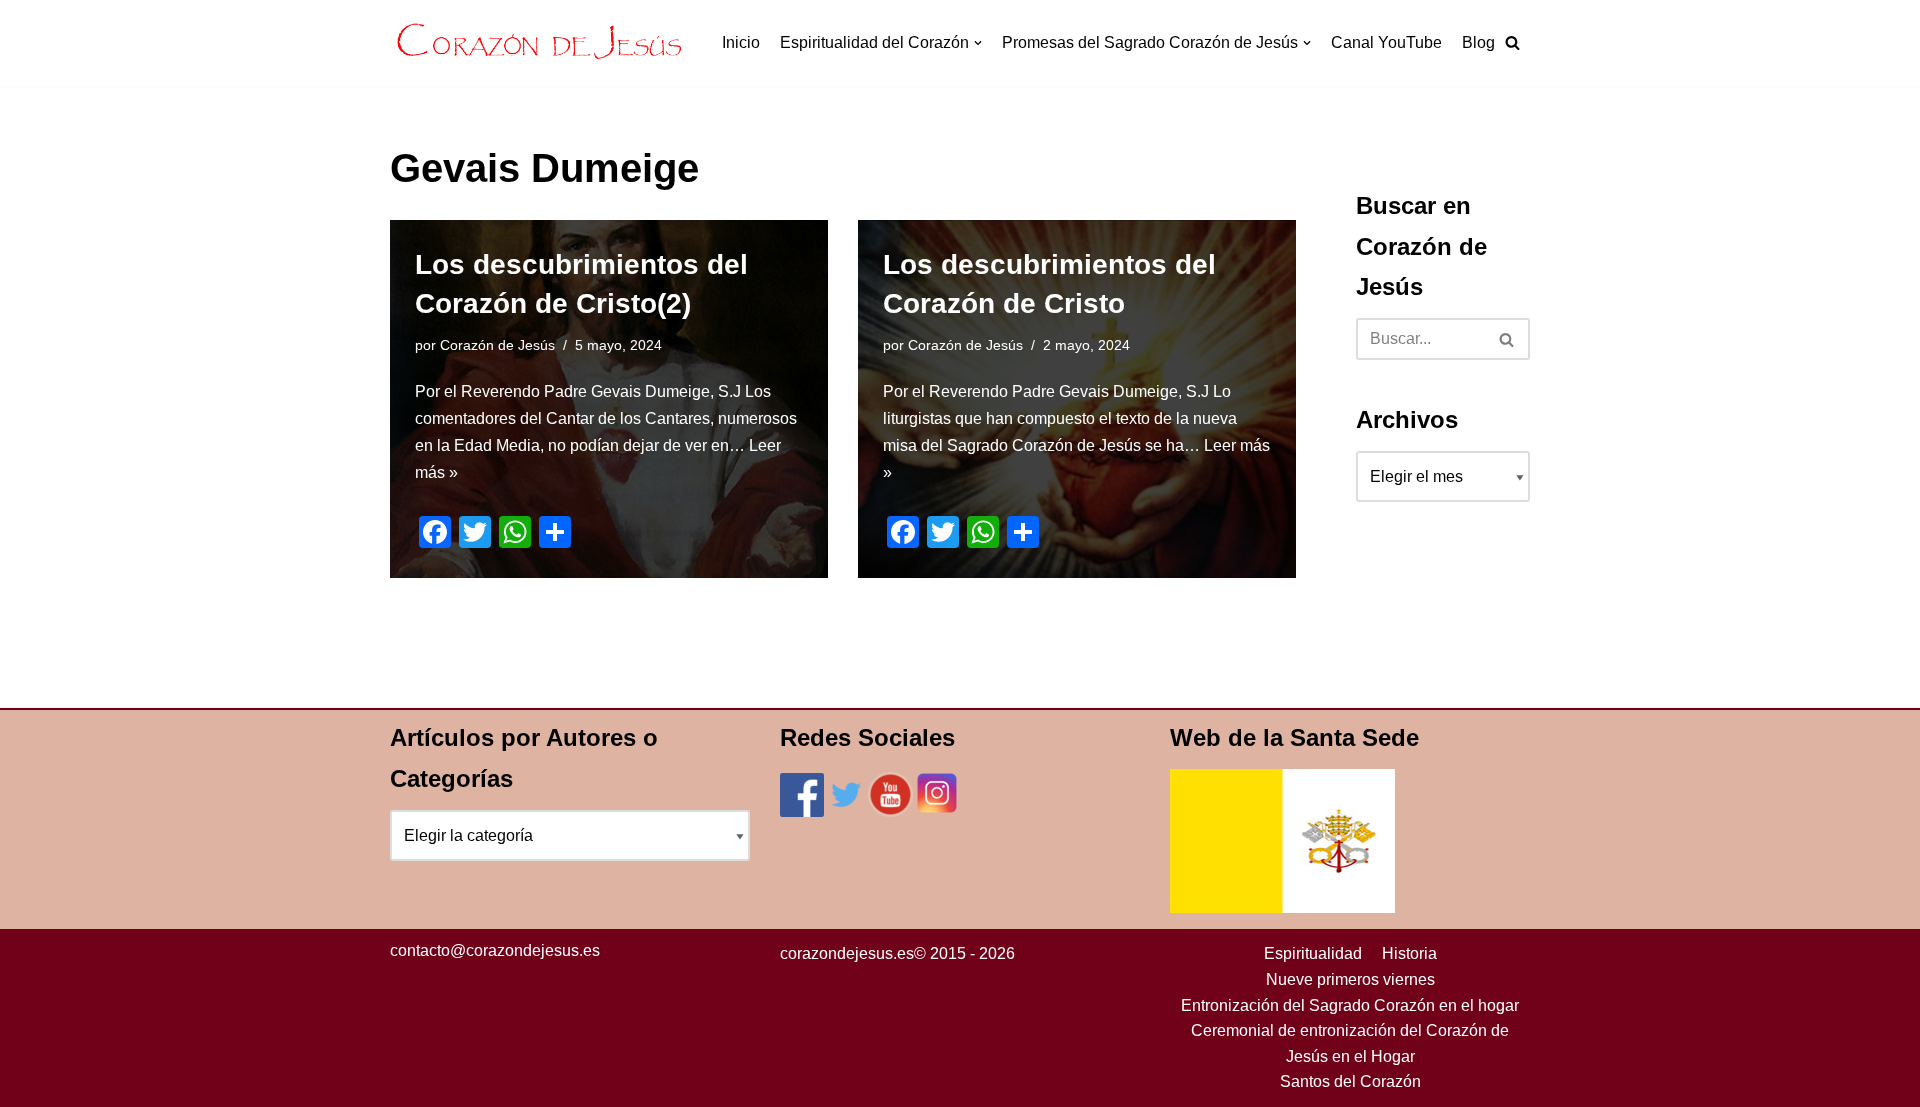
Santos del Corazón (1350, 1081)
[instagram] (937, 811)
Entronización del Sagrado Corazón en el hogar (1350, 1005)
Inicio (741, 42)
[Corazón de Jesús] (540, 43)
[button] (1512, 42)
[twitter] (846, 811)
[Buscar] (1507, 339)
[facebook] (802, 811)
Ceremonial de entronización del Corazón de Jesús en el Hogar (1350, 1043)
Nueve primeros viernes (1350, 979)
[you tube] (890, 811)
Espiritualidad (1313, 953)
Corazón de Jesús (497, 345)
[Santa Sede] (1282, 907)
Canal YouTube (1386, 42)
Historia (1409, 953)
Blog (1478, 42)
